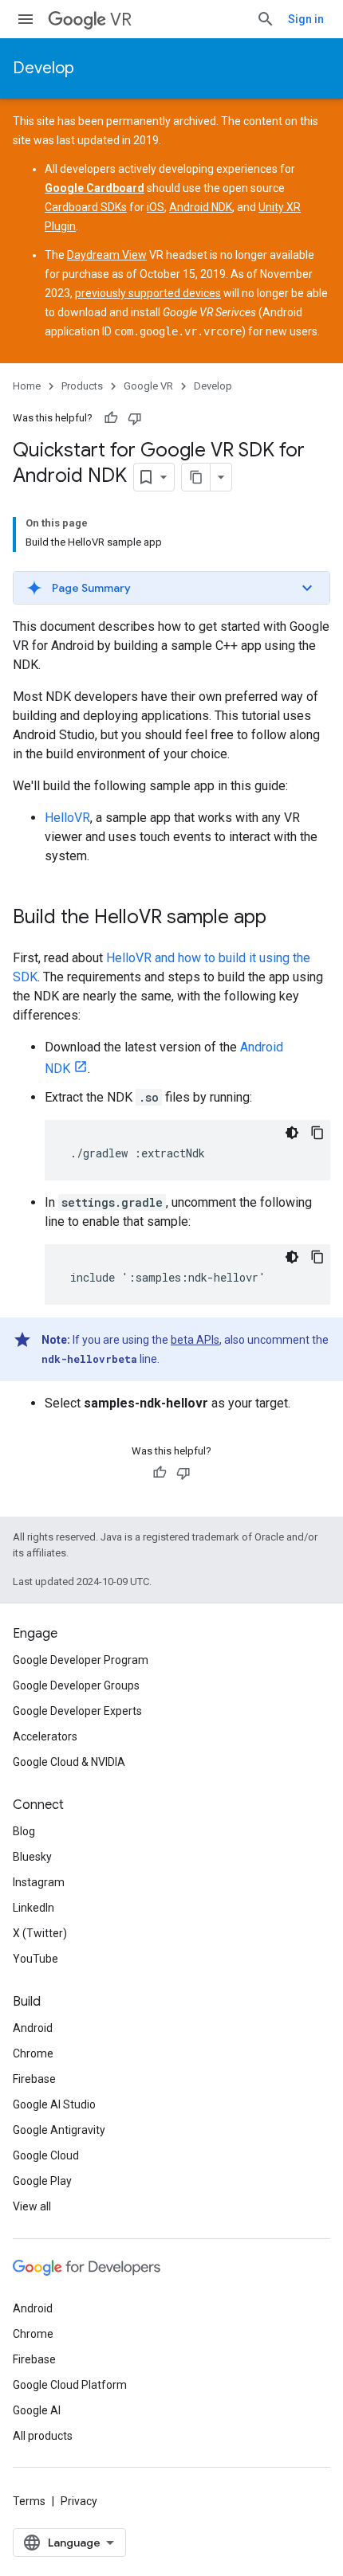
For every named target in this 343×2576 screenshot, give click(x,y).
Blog (24, 1831)
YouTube (35, 1959)
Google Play (42, 2181)
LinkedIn (34, 1908)
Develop (43, 68)
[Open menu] (26, 19)
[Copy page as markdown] (196, 477)
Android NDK (201, 207)
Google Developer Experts (77, 1711)
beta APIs (195, 1340)
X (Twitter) (40, 1933)
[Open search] (266, 19)
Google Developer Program (81, 1660)
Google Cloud (46, 2155)
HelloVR (67, 818)
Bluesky (32, 1857)
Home (27, 386)
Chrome (33, 2053)
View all (32, 2206)
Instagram (39, 1882)
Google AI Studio (54, 2104)
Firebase (34, 2079)
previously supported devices (148, 293)
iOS (156, 207)
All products (43, 2436)
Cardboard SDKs (86, 207)
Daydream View (107, 255)
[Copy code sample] (317, 1133)
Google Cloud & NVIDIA (69, 1762)
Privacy (79, 2501)
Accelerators (45, 1736)
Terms (29, 2501)
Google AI (37, 2410)
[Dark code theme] (292, 1133)
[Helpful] (111, 418)
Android (33, 2028)
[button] (171, 588)
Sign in (306, 19)
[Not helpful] (135, 418)
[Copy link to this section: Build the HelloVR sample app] (282, 918)
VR (121, 20)
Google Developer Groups (76, 1685)
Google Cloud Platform (70, 2385)
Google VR (148, 386)
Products (82, 386)
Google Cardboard (95, 188)
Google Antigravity (59, 2130)
